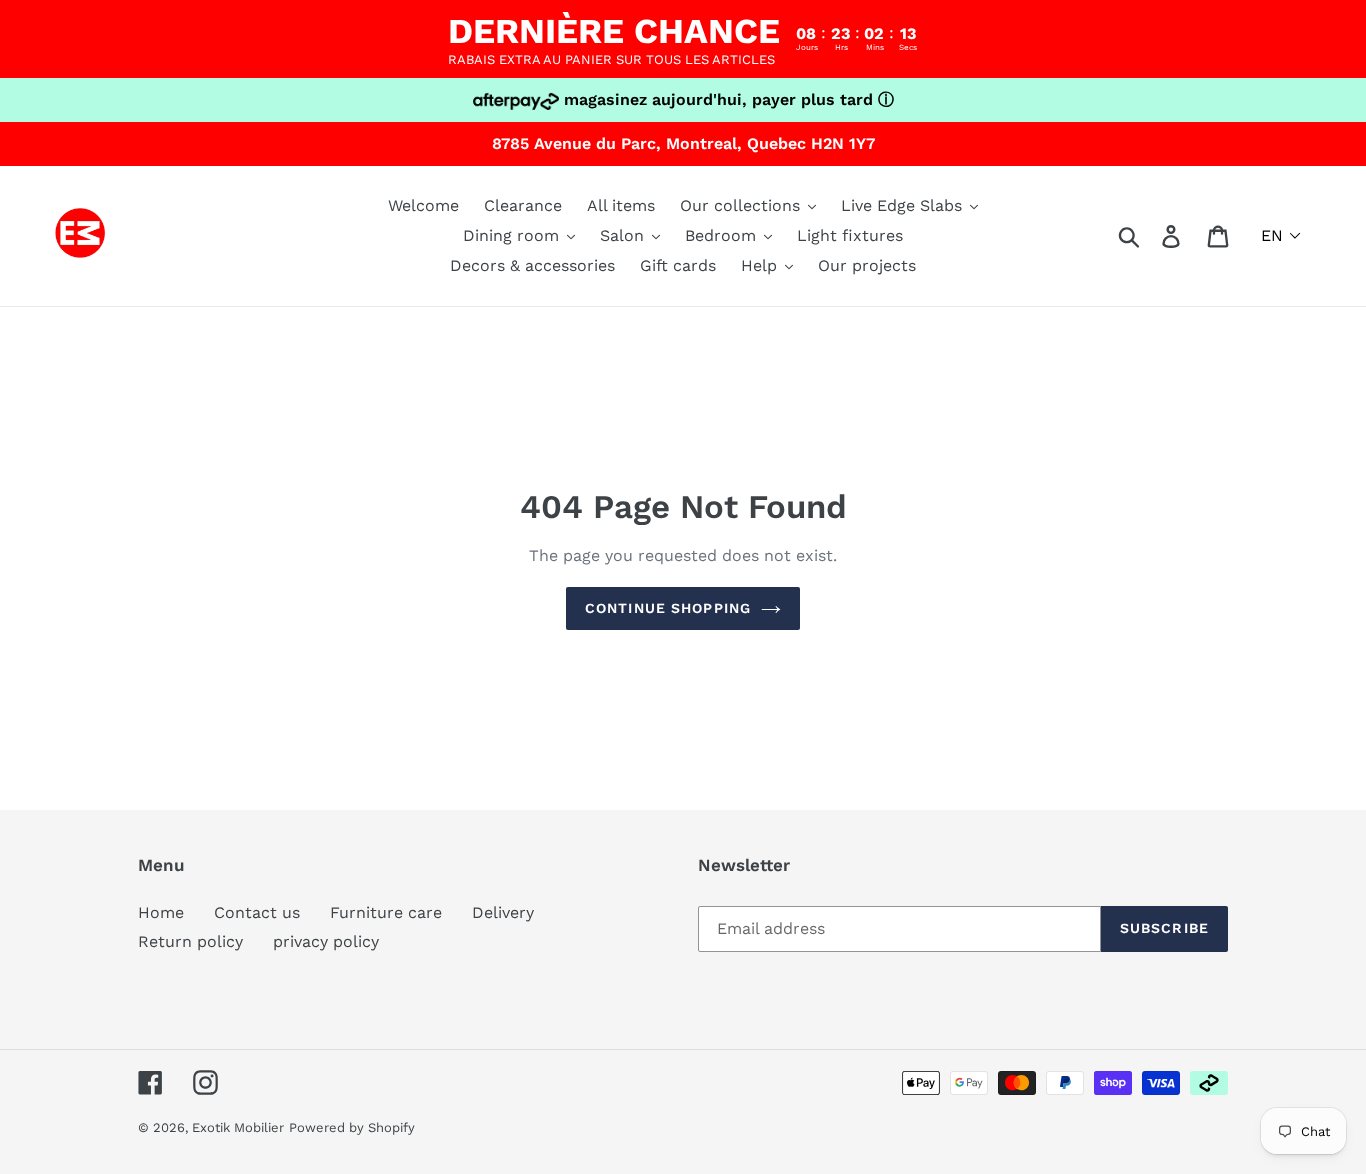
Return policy (190, 941)
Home (161, 912)
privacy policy (326, 941)
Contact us (257, 912)
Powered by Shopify (352, 1127)
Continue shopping (668, 608)
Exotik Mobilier (238, 1127)
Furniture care (386, 912)
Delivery (503, 912)
